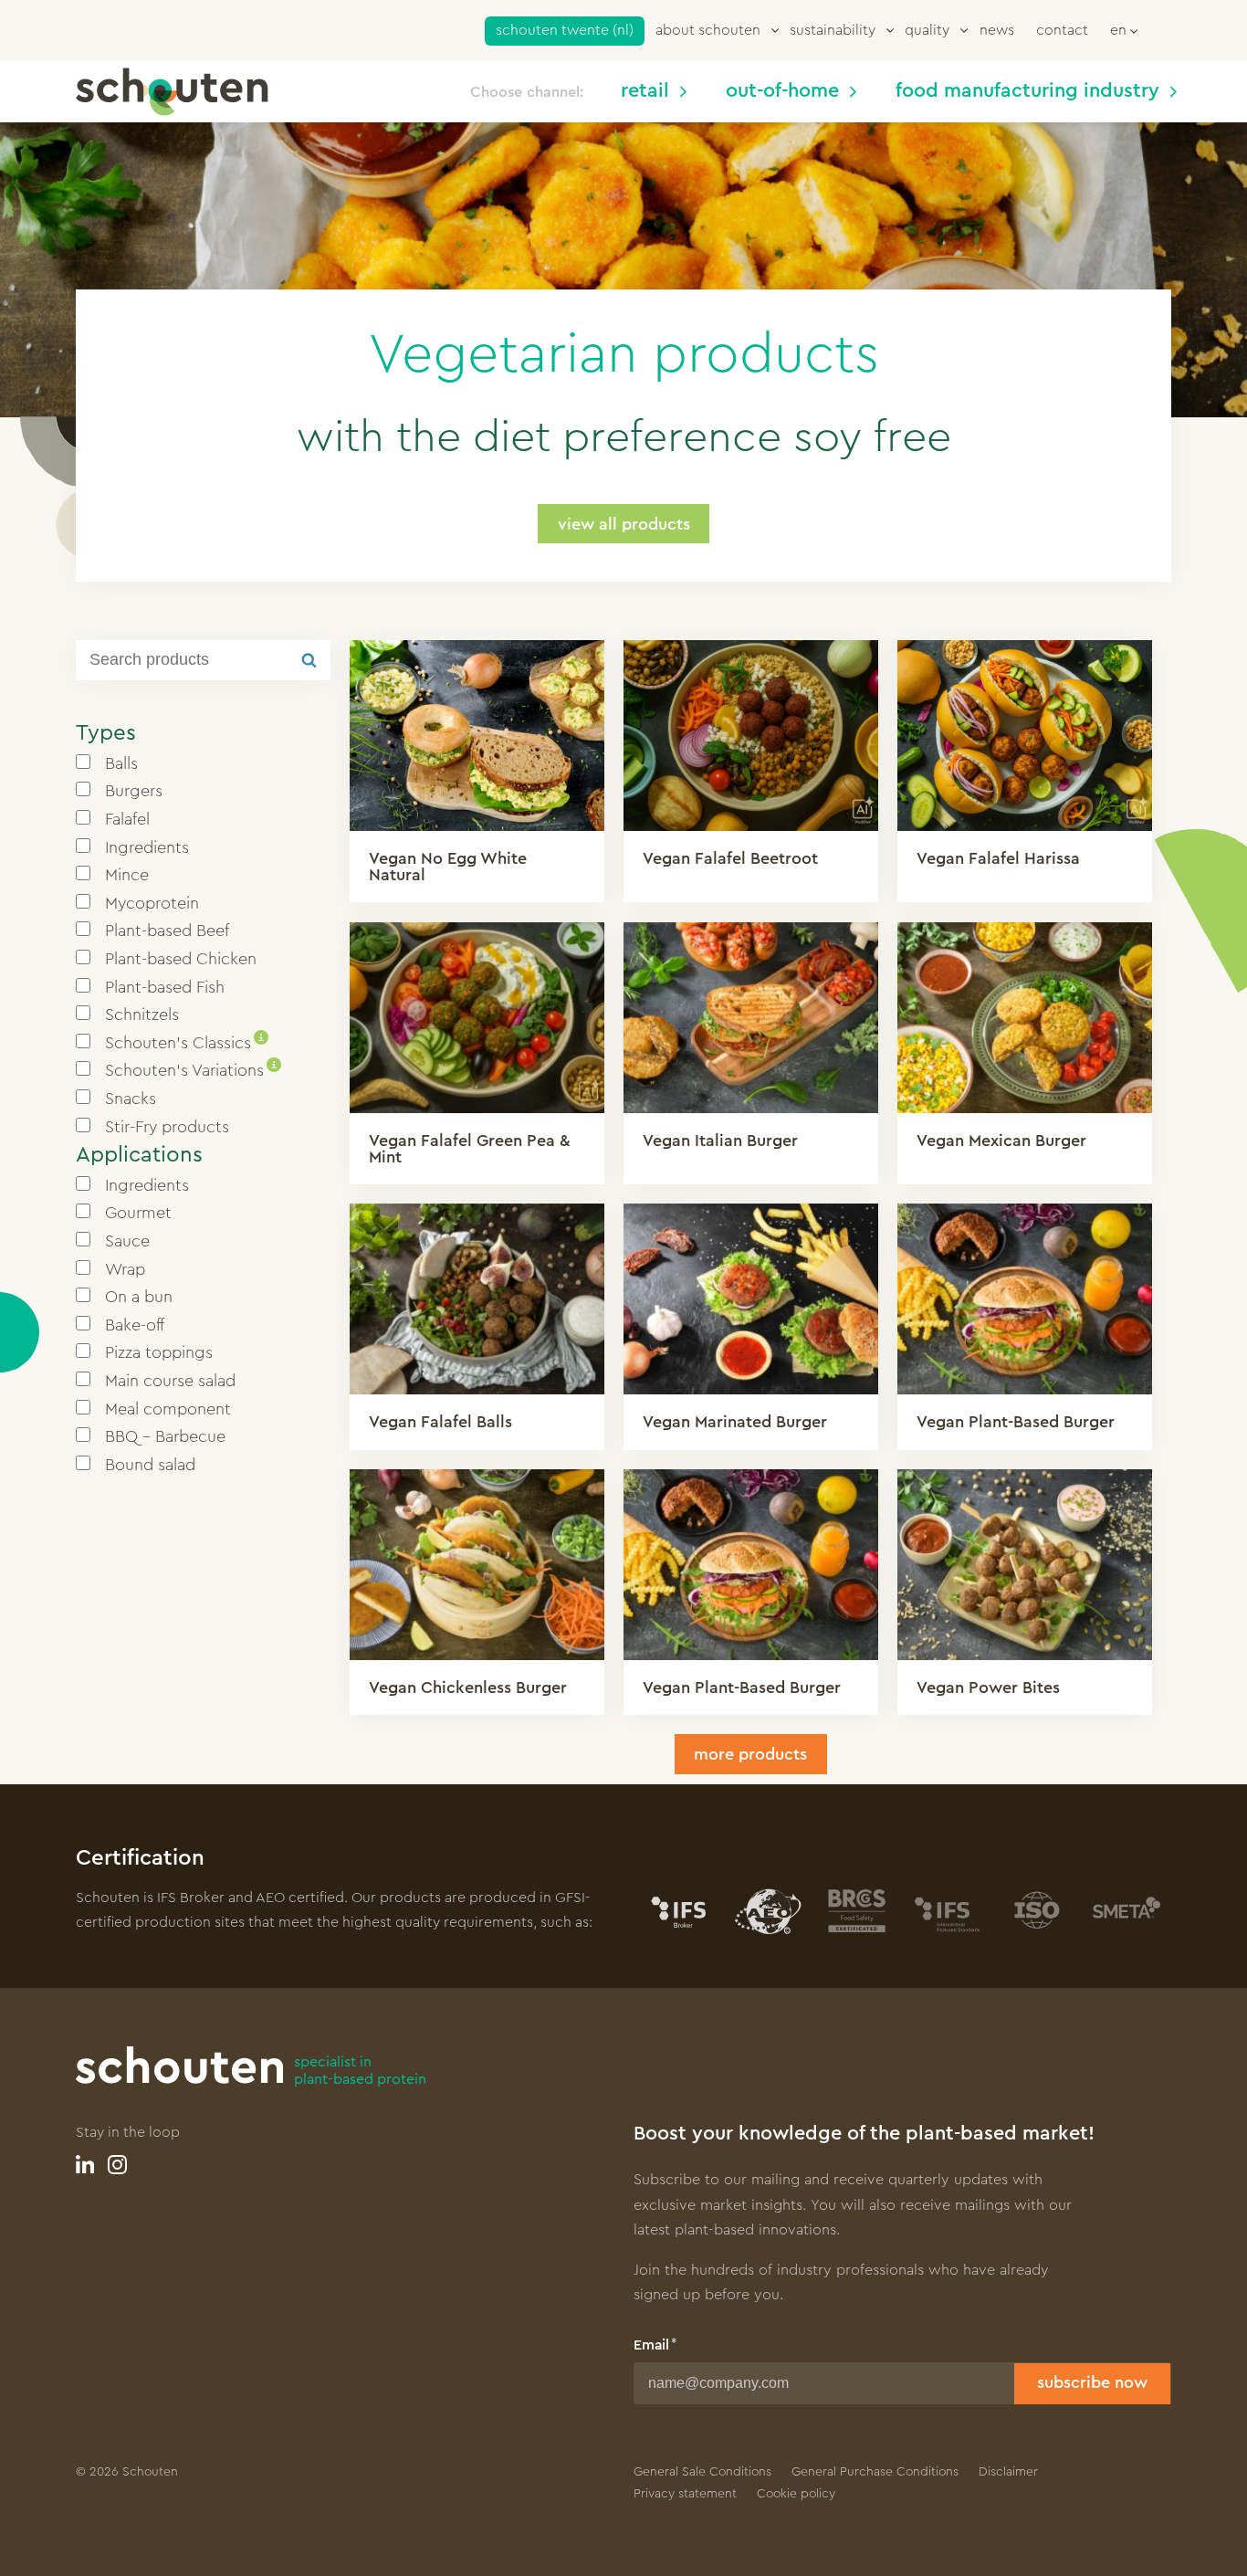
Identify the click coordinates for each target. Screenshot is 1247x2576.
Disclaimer (1008, 2472)
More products (750, 1754)
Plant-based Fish (165, 987)
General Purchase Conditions (875, 2472)
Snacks (131, 1099)
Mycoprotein (152, 903)
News (997, 30)
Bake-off (135, 1325)
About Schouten (708, 30)
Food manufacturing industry (1027, 91)
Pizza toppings (159, 1352)
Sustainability (833, 30)
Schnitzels (142, 1015)
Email (651, 2345)
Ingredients (147, 847)
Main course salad (170, 1381)
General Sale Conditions (702, 2472)
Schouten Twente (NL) (565, 30)
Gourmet (138, 1213)
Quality (927, 30)
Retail (645, 91)
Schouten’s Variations (191, 1070)
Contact (1062, 30)
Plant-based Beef (167, 931)
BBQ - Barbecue (165, 1436)
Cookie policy (796, 2494)
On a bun (139, 1297)
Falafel (127, 819)
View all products (624, 524)
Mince (127, 875)
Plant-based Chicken (181, 959)
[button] (1124, 29)
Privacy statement (685, 2494)
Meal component (168, 1409)
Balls (121, 763)
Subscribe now (1092, 2382)
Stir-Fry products (167, 1127)
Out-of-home (782, 91)
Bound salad (150, 1465)
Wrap (125, 1269)
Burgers (134, 791)
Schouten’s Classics (184, 1043)
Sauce (127, 1241)
